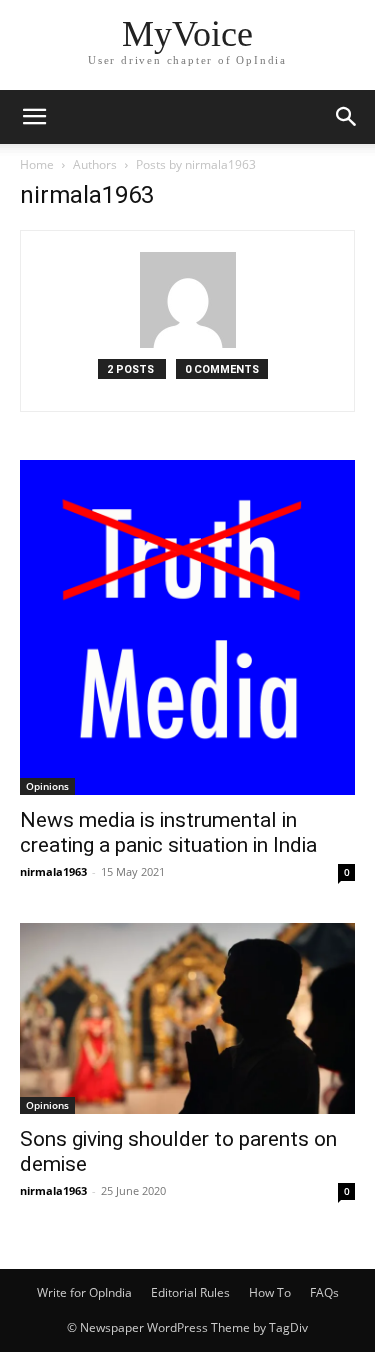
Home (37, 164)
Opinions (47, 786)
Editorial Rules (190, 1292)
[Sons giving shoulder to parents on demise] (187, 1018)
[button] (34, 117)
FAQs (324, 1292)
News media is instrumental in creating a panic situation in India (168, 832)
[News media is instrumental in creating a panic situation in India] (187, 627)
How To (270, 1292)
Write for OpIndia (84, 1292)
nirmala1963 (53, 871)
